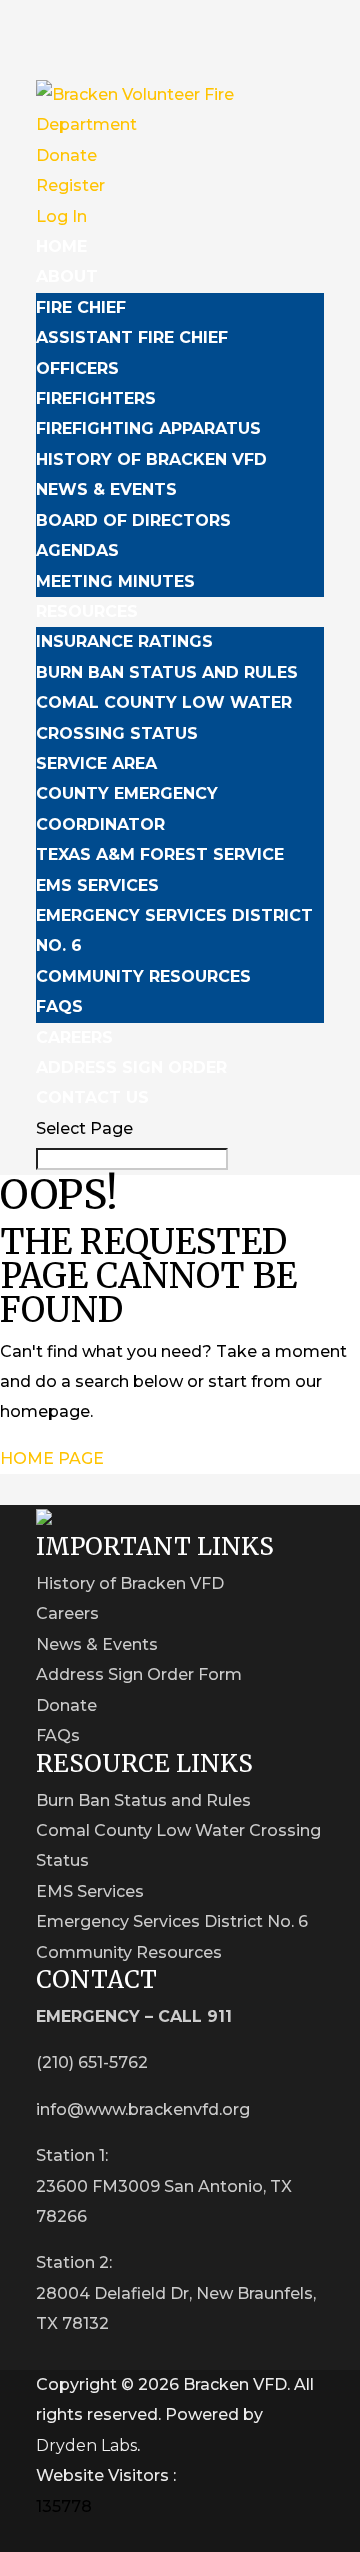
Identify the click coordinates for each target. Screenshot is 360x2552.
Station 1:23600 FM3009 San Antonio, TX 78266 (164, 2186)
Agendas (77, 550)
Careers (74, 1037)
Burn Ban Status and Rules (167, 672)
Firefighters (96, 398)
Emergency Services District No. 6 (172, 1921)
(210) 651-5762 (92, 2062)
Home (61, 246)
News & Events (106, 489)
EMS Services (97, 885)
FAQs (59, 1006)
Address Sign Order (131, 1067)
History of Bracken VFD (151, 459)
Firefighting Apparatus (148, 428)
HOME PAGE (52, 1458)
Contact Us (92, 1097)
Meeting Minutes (115, 581)
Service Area (96, 763)
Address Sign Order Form (139, 1674)
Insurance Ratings (124, 641)
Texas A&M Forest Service (160, 854)
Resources (87, 611)
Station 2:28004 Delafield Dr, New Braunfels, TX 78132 (176, 2293)
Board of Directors (133, 520)
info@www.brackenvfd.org (143, 2109)
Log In (61, 216)
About (67, 276)
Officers (77, 368)
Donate (66, 155)
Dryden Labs (86, 2445)
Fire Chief (81, 307)
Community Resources (143, 976)
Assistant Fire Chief (132, 337)
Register (70, 185)
